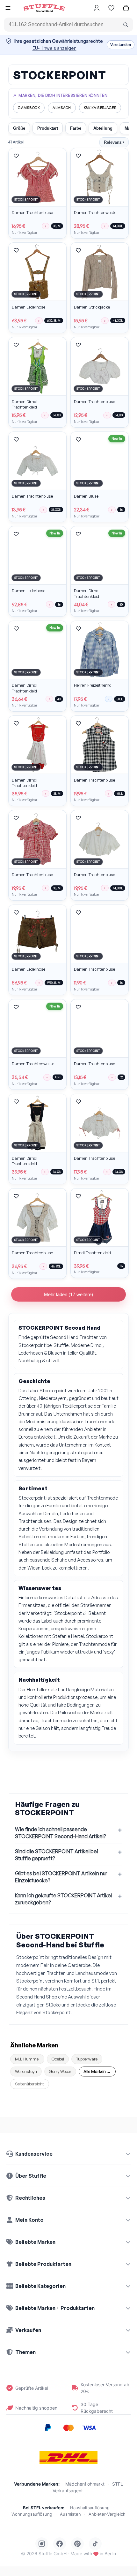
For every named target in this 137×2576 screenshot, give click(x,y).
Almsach (62, 108)
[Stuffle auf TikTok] (95, 2544)
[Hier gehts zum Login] (97, 8)
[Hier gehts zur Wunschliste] (111, 8)
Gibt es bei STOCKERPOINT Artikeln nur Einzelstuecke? (61, 1877)
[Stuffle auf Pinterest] (77, 2544)
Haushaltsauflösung (90, 2508)
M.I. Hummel (27, 2059)
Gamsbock (29, 108)
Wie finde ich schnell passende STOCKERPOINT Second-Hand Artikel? (60, 1833)
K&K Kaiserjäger (100, 108)
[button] (8, 9)
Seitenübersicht (30, 2084)
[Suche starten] (126, 25)
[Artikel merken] (16, 156)
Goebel (58, 2059)
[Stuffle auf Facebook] (60, 2544)
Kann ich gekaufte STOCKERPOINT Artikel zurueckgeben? (63, 1899)
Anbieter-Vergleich (107, 2514)
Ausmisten (70, 2514)
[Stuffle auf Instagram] (42, 2544)
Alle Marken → (97, 2071)
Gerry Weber (60, 2071)
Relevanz (114, 142)
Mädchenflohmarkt (85, 2484)
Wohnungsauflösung (32, 2514)
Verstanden (121, 45)
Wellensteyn (26, 2071)
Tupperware (87, 2059)
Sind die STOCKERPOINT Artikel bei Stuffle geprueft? (57, 1855)
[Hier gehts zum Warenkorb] (126, 8)
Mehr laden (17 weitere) (68, 1294)
